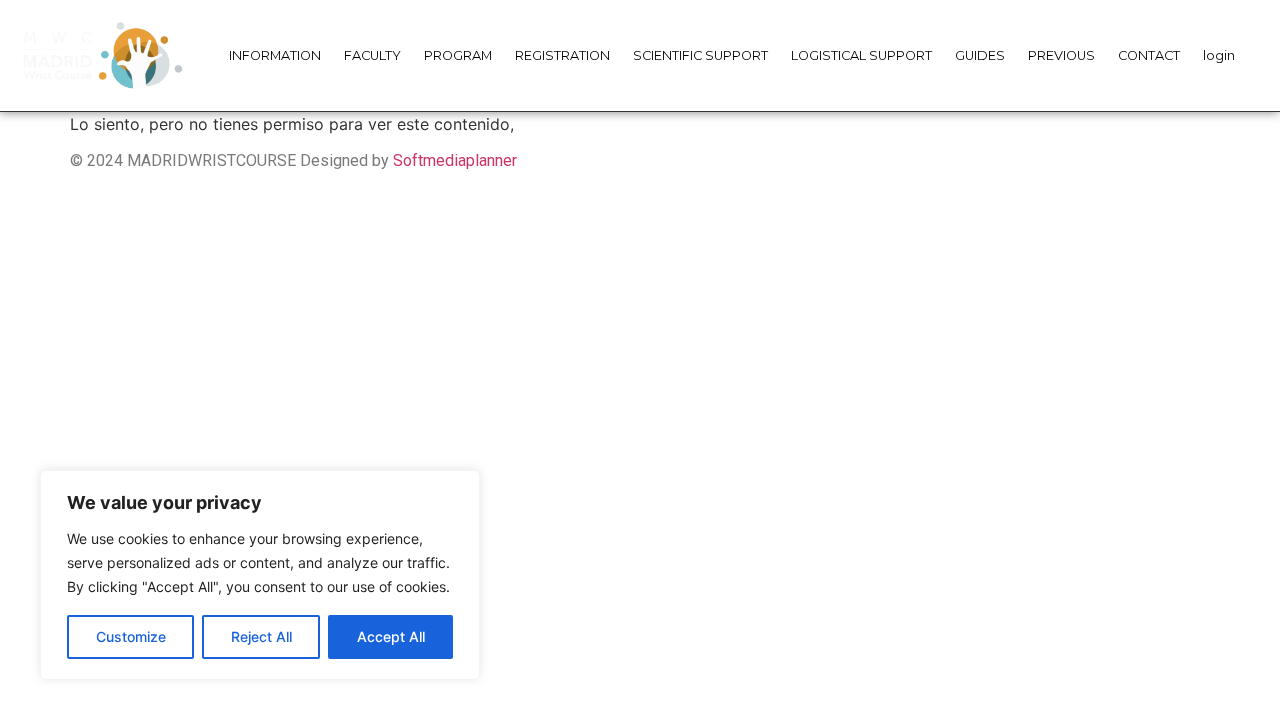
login (1219, 55)
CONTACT (1149, 55)
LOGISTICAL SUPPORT (861, 55)
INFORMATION (275, 55)
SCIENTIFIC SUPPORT (700, 55)
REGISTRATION (562, 55)
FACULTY (372, 55)
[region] (260, 575)
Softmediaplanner (455, 160)
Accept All (391, 636)
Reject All (261, 636)
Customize (131, 636)
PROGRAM (458, 55)
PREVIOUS (1061, 55)
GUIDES (980, 55)
